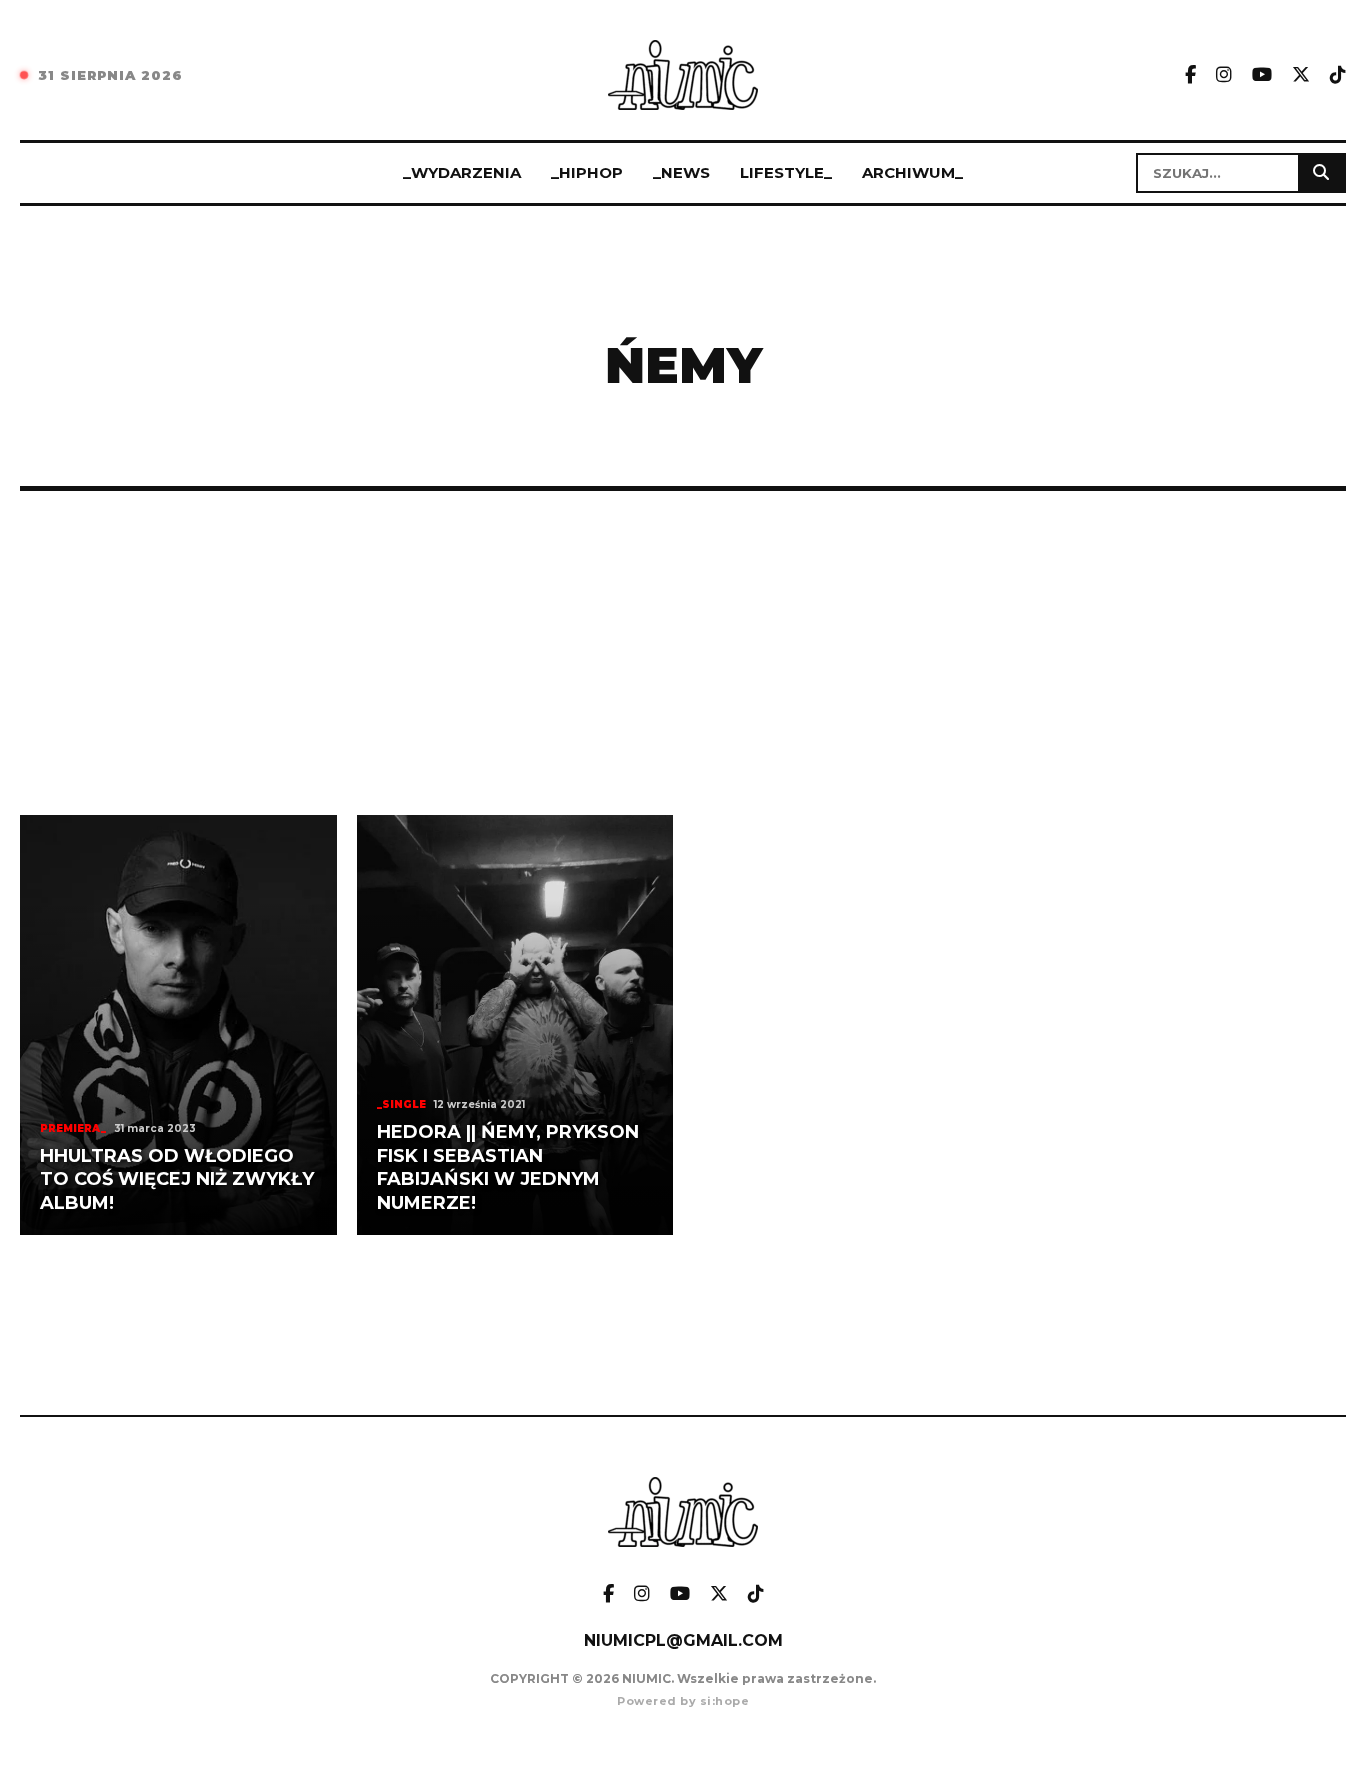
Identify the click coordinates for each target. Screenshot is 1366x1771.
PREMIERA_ (73, 1128)
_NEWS (681, 172)
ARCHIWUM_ (912, 172)
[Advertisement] (683, 653)
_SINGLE (401, 1104)
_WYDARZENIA (462, 172)
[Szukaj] (1321, 173)
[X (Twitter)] (1301, 75)
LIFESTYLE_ (786, 172)
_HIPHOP (587, 172)
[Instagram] (1224, 75)
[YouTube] (1262, 75)
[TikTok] (1338, 75)
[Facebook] (1190, 75)
